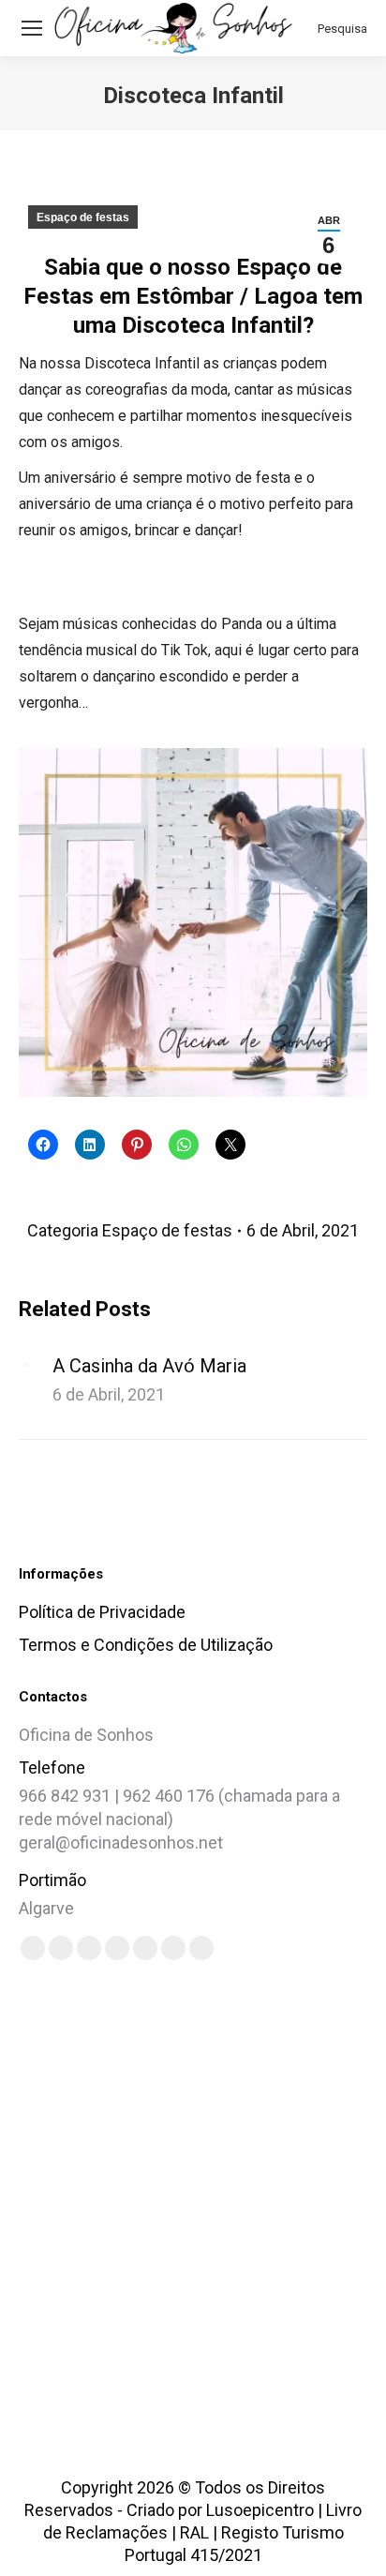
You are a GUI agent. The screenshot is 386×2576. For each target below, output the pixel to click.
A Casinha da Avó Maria (149, 1366)
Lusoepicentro (260, 2510)
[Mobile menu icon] (32, 28)
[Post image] (26, 1366)
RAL (194, 2532)
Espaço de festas (83, 217)
